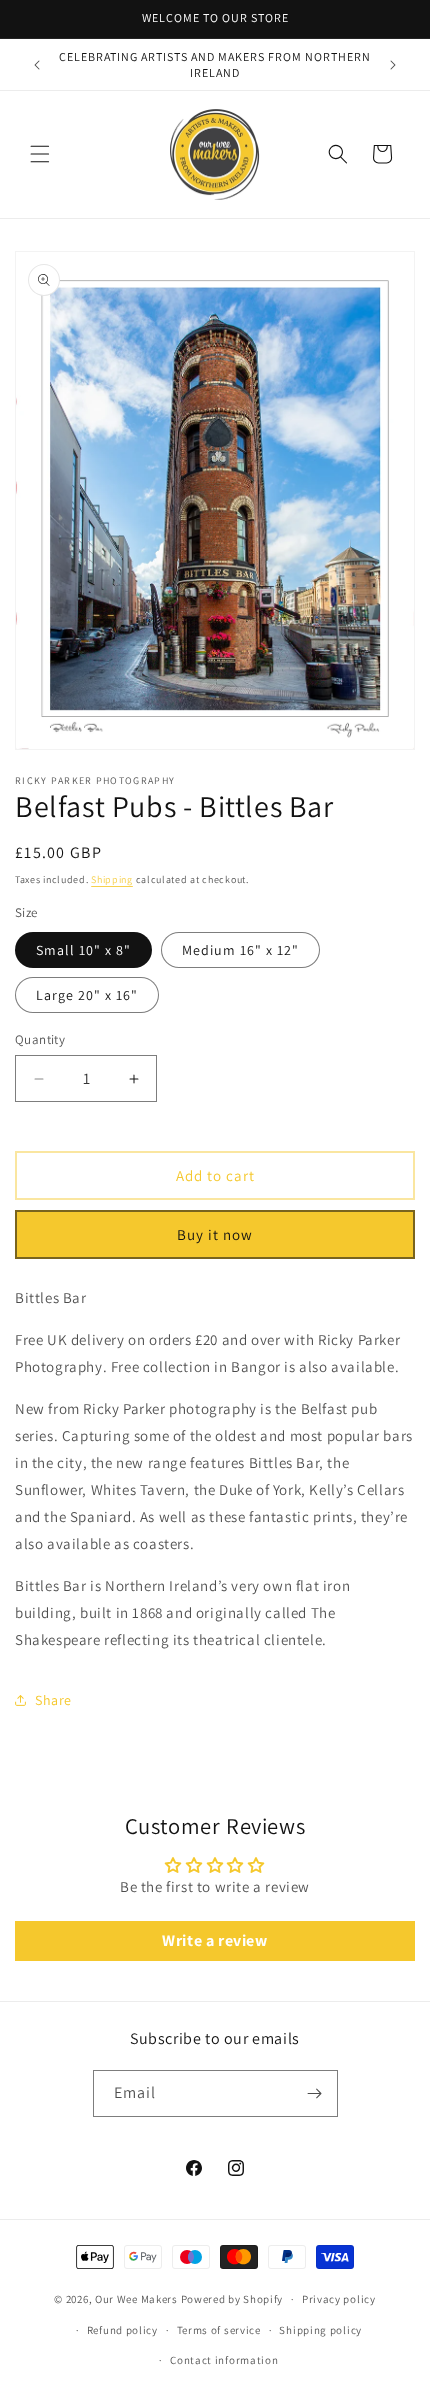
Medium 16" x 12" (240, 950)
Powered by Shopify (232, 2299)
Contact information (224, 2360)
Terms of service (219, 2330)
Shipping (112, 879)
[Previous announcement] (37, 65)
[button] (40, 154)
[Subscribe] (315, 2093)
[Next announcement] (393, 65)
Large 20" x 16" (87, 995)
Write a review (214, 1940)
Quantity (40, 1039)
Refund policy (122, 2330)
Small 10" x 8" (83, 950)
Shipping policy (320, 2330)
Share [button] (53, 1700)
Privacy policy (339, 2299)
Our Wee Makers (136, 2299)
